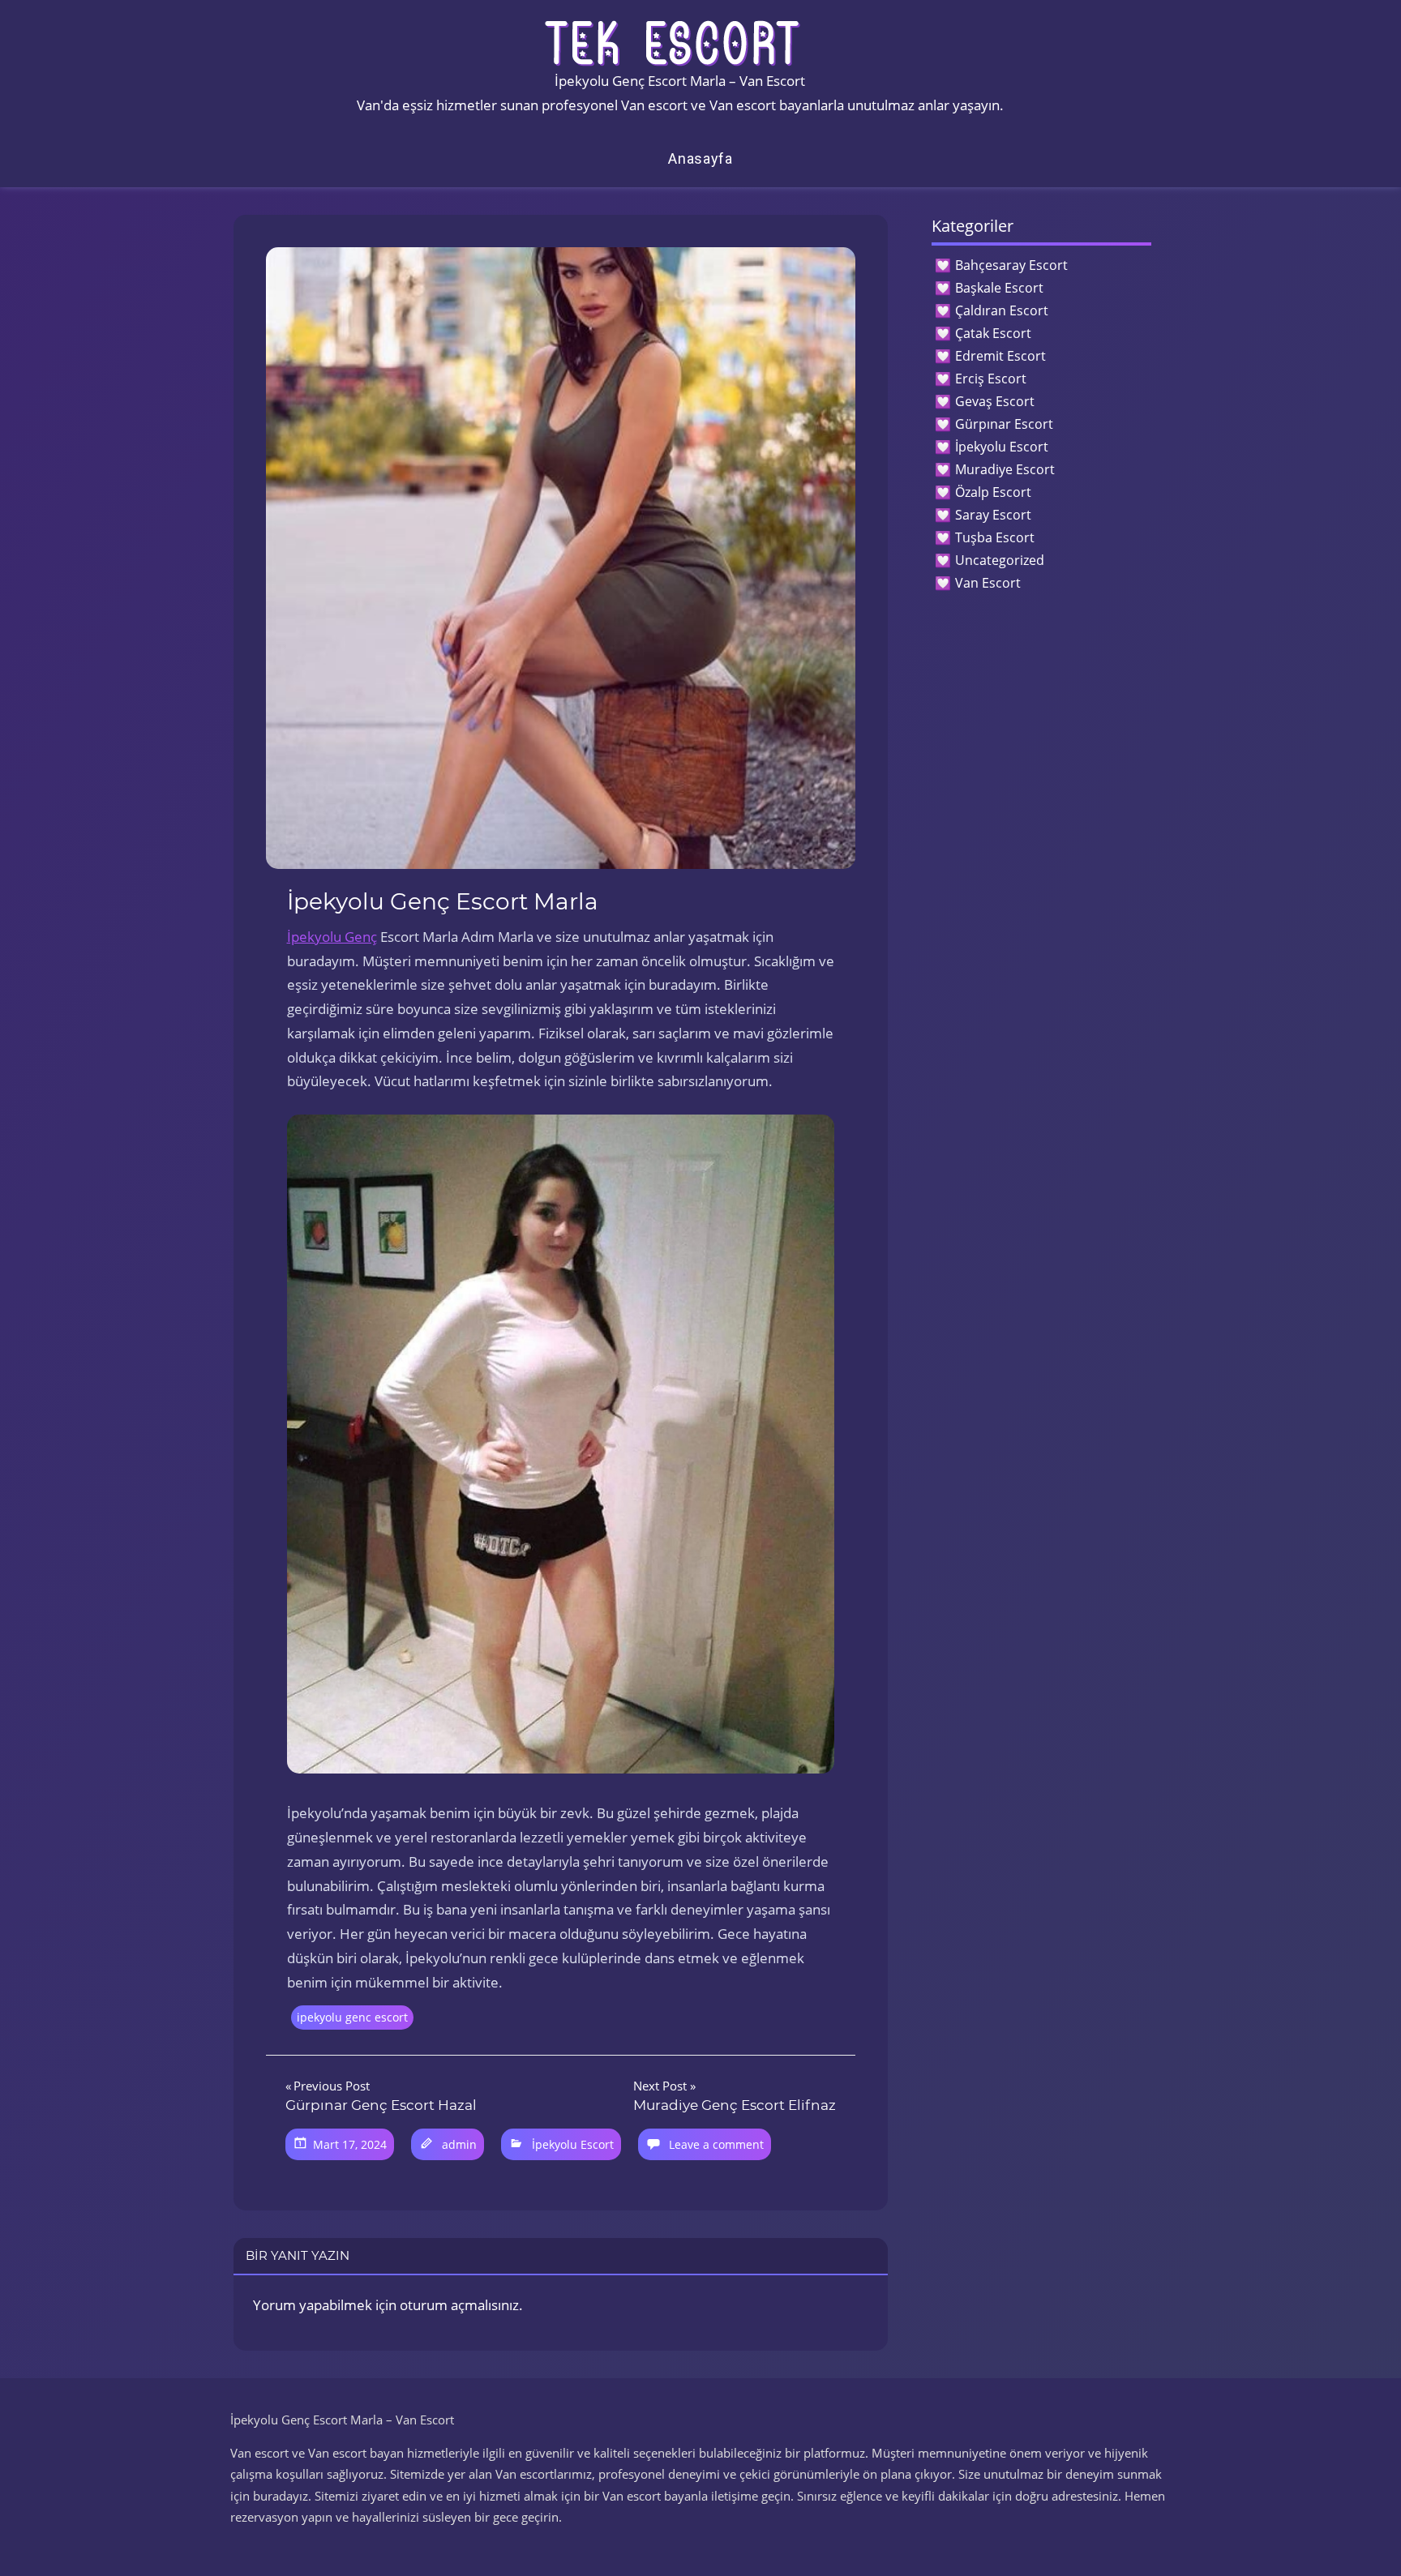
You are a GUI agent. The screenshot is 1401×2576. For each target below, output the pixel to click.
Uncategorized (1000, 560)
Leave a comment (716, 2144)
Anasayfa (700, 158)
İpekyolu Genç (332, 937)
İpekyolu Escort (573, 2144)
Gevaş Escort (995, 401)
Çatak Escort (993, 333)
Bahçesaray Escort (1011, 265)
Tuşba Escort (995, 537)
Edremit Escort (1000, 356)
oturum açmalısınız (459, 2305)
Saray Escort (993, 515)
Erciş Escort (991, 379)
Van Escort (988, 583)
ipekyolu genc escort (352, 2017)
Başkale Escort (999, 288)
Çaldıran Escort (1002, 310)
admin (459, 2144)
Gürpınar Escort (1004, 424)
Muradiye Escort (1005, 469)
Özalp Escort (993, 492)
